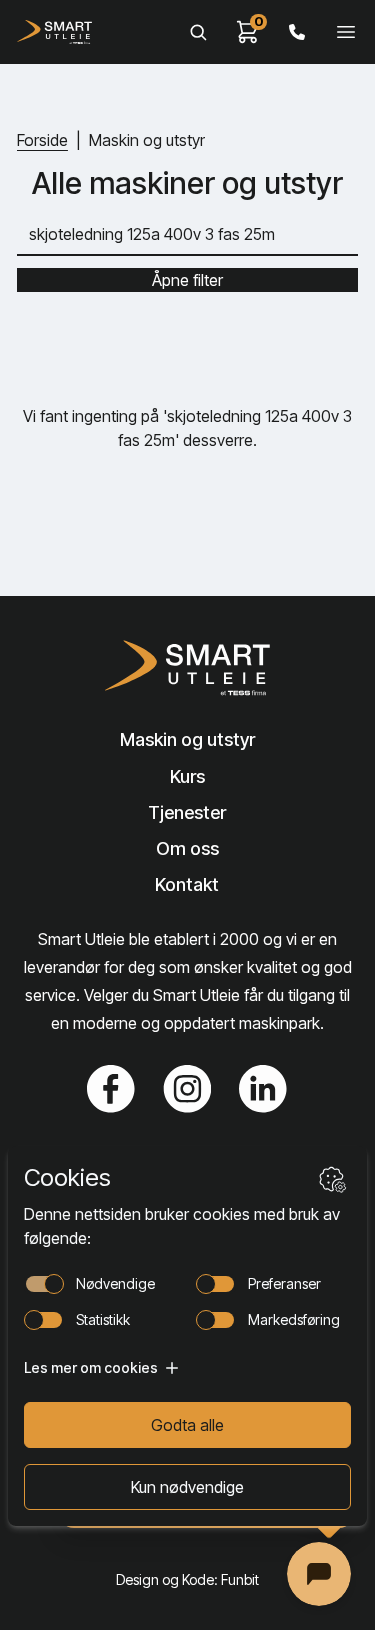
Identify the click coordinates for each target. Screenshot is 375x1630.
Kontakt (187, 884)
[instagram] (187, 1089)
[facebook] (111, 1089)
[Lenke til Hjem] (187, 668)
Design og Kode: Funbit (187, 1579)
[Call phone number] (297, 32)
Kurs (187, 776)
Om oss (187, 848)
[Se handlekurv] (248, 32)
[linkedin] (263, 1089)
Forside (42, 140)
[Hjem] (54, 32)
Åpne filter (187, 280)
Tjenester (187, 812)
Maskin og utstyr (187, 739)
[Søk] (198, 32)
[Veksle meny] (346, 32)
